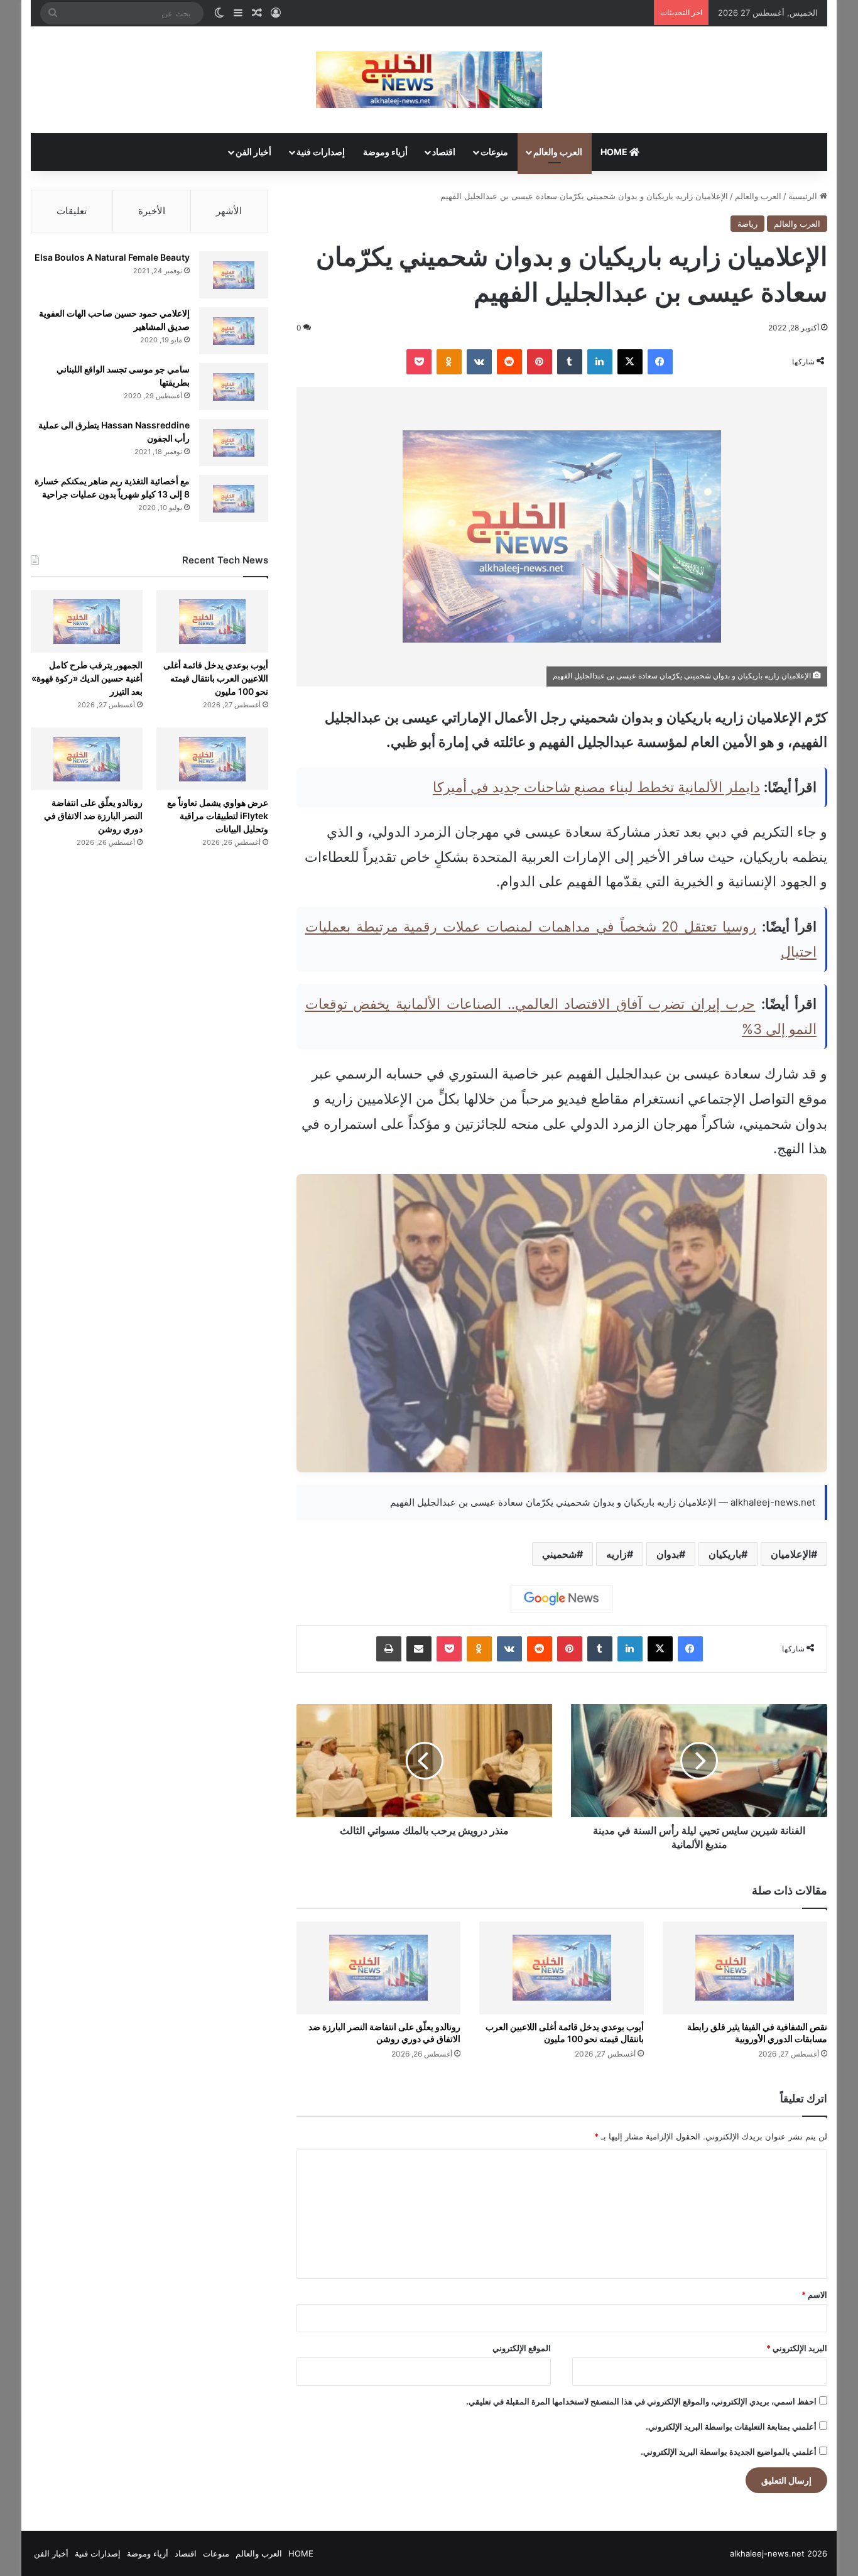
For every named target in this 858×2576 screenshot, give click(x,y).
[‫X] (630, 362)
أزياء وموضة (385, 152)
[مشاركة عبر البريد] (419, 1649)
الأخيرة (152, 211)
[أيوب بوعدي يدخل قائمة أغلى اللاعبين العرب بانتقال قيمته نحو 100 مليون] (562, 1968)
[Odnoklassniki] (449, 362)
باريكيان (725, 1554)
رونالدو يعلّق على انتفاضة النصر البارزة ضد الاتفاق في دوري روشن (93, 816)
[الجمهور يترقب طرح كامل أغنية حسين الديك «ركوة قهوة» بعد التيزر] (86, 621)
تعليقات (72, 211)
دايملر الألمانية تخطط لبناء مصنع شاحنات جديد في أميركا (596, 787)
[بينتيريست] (540, 362)
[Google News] (562, 1599)
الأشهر (229, 211)
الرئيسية (804, 196)
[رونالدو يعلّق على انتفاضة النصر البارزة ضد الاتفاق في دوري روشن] (379, 1968)
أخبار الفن (253, 152)
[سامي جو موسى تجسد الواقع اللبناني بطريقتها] (234, 387)
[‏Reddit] (509, 362)
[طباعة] (389, 1649)
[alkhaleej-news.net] (429, 80)
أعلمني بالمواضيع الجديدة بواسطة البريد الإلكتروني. (729, 2452)
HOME (615, 152)
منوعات (494, 152)
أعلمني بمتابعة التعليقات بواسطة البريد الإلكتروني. (731, 2427)
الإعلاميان (791, 1554)
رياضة (747, 224)
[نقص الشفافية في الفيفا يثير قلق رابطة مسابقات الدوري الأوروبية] (745, 1968)
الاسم (814, 2295)
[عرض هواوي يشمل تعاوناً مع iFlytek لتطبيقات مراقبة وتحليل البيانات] (212, 759)
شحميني (559, 1554)
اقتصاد (444, 152)
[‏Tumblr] (570, 362)
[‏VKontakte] (479, 362)
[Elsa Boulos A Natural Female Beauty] (234, 275)
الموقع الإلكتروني (522, 2348)
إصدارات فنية (321, 152)
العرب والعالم (558, 152)
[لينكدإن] (600, 362)
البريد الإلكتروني (797, 2348)
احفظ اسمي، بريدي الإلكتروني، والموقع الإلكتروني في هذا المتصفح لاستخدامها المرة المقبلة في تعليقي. (641, 2401)
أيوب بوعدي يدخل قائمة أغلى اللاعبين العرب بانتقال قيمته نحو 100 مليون (216, 678)
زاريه (616, 1554)
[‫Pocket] (419, 362)
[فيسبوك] (660, 362)
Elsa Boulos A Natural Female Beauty (112, 257)
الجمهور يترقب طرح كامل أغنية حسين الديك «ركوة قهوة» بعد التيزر (87, 678)
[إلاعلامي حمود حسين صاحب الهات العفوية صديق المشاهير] (234, 331)
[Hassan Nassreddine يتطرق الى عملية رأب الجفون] (234, 443)
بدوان (668, 1554)
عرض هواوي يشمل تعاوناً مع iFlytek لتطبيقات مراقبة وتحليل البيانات (218, 816)
